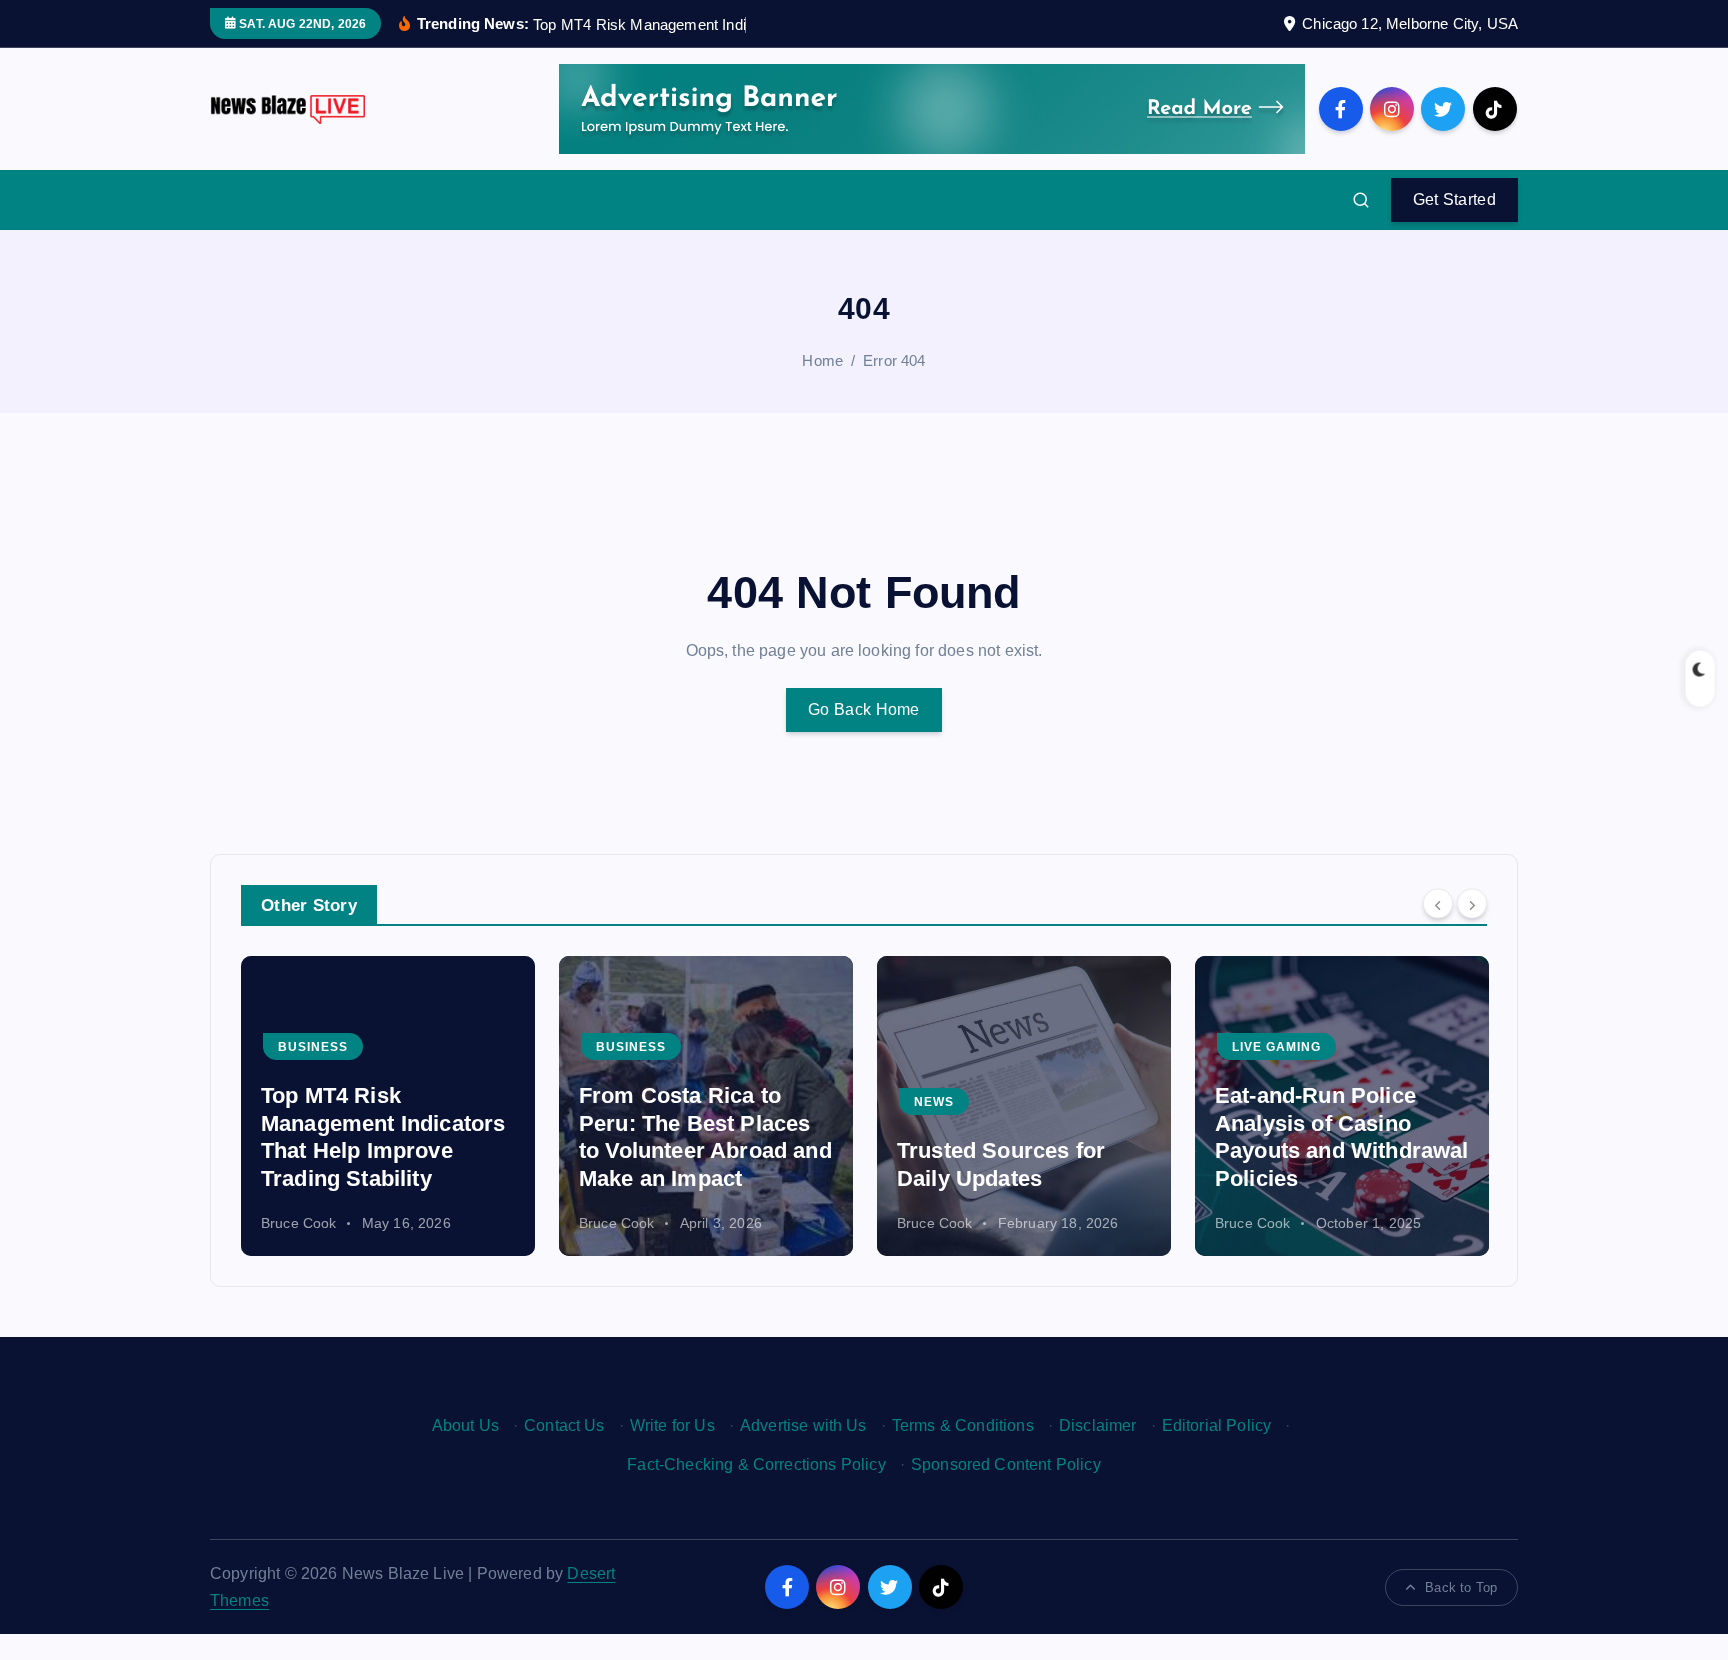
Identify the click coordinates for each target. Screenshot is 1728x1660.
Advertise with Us (803, 1425)
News (616, 1102)
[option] (388, 1106)
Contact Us (564, 1425)
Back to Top (1461, 1587)
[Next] (1472, 904)
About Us (465, 1425)
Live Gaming (958, 1047)
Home (822, 360)
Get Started (1454, 199)
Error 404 (894, 360)
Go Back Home (864, 709)
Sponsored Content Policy (1006, 1464)
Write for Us (672, 1425)
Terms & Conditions (963, 1425)
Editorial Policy (1217, 1425)
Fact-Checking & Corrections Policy (756, 1464)
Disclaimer (1098, 1425)
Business (313, 1047)
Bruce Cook (299, 1223)
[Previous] (1438, 904)
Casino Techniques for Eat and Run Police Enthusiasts (1331, 1151)
